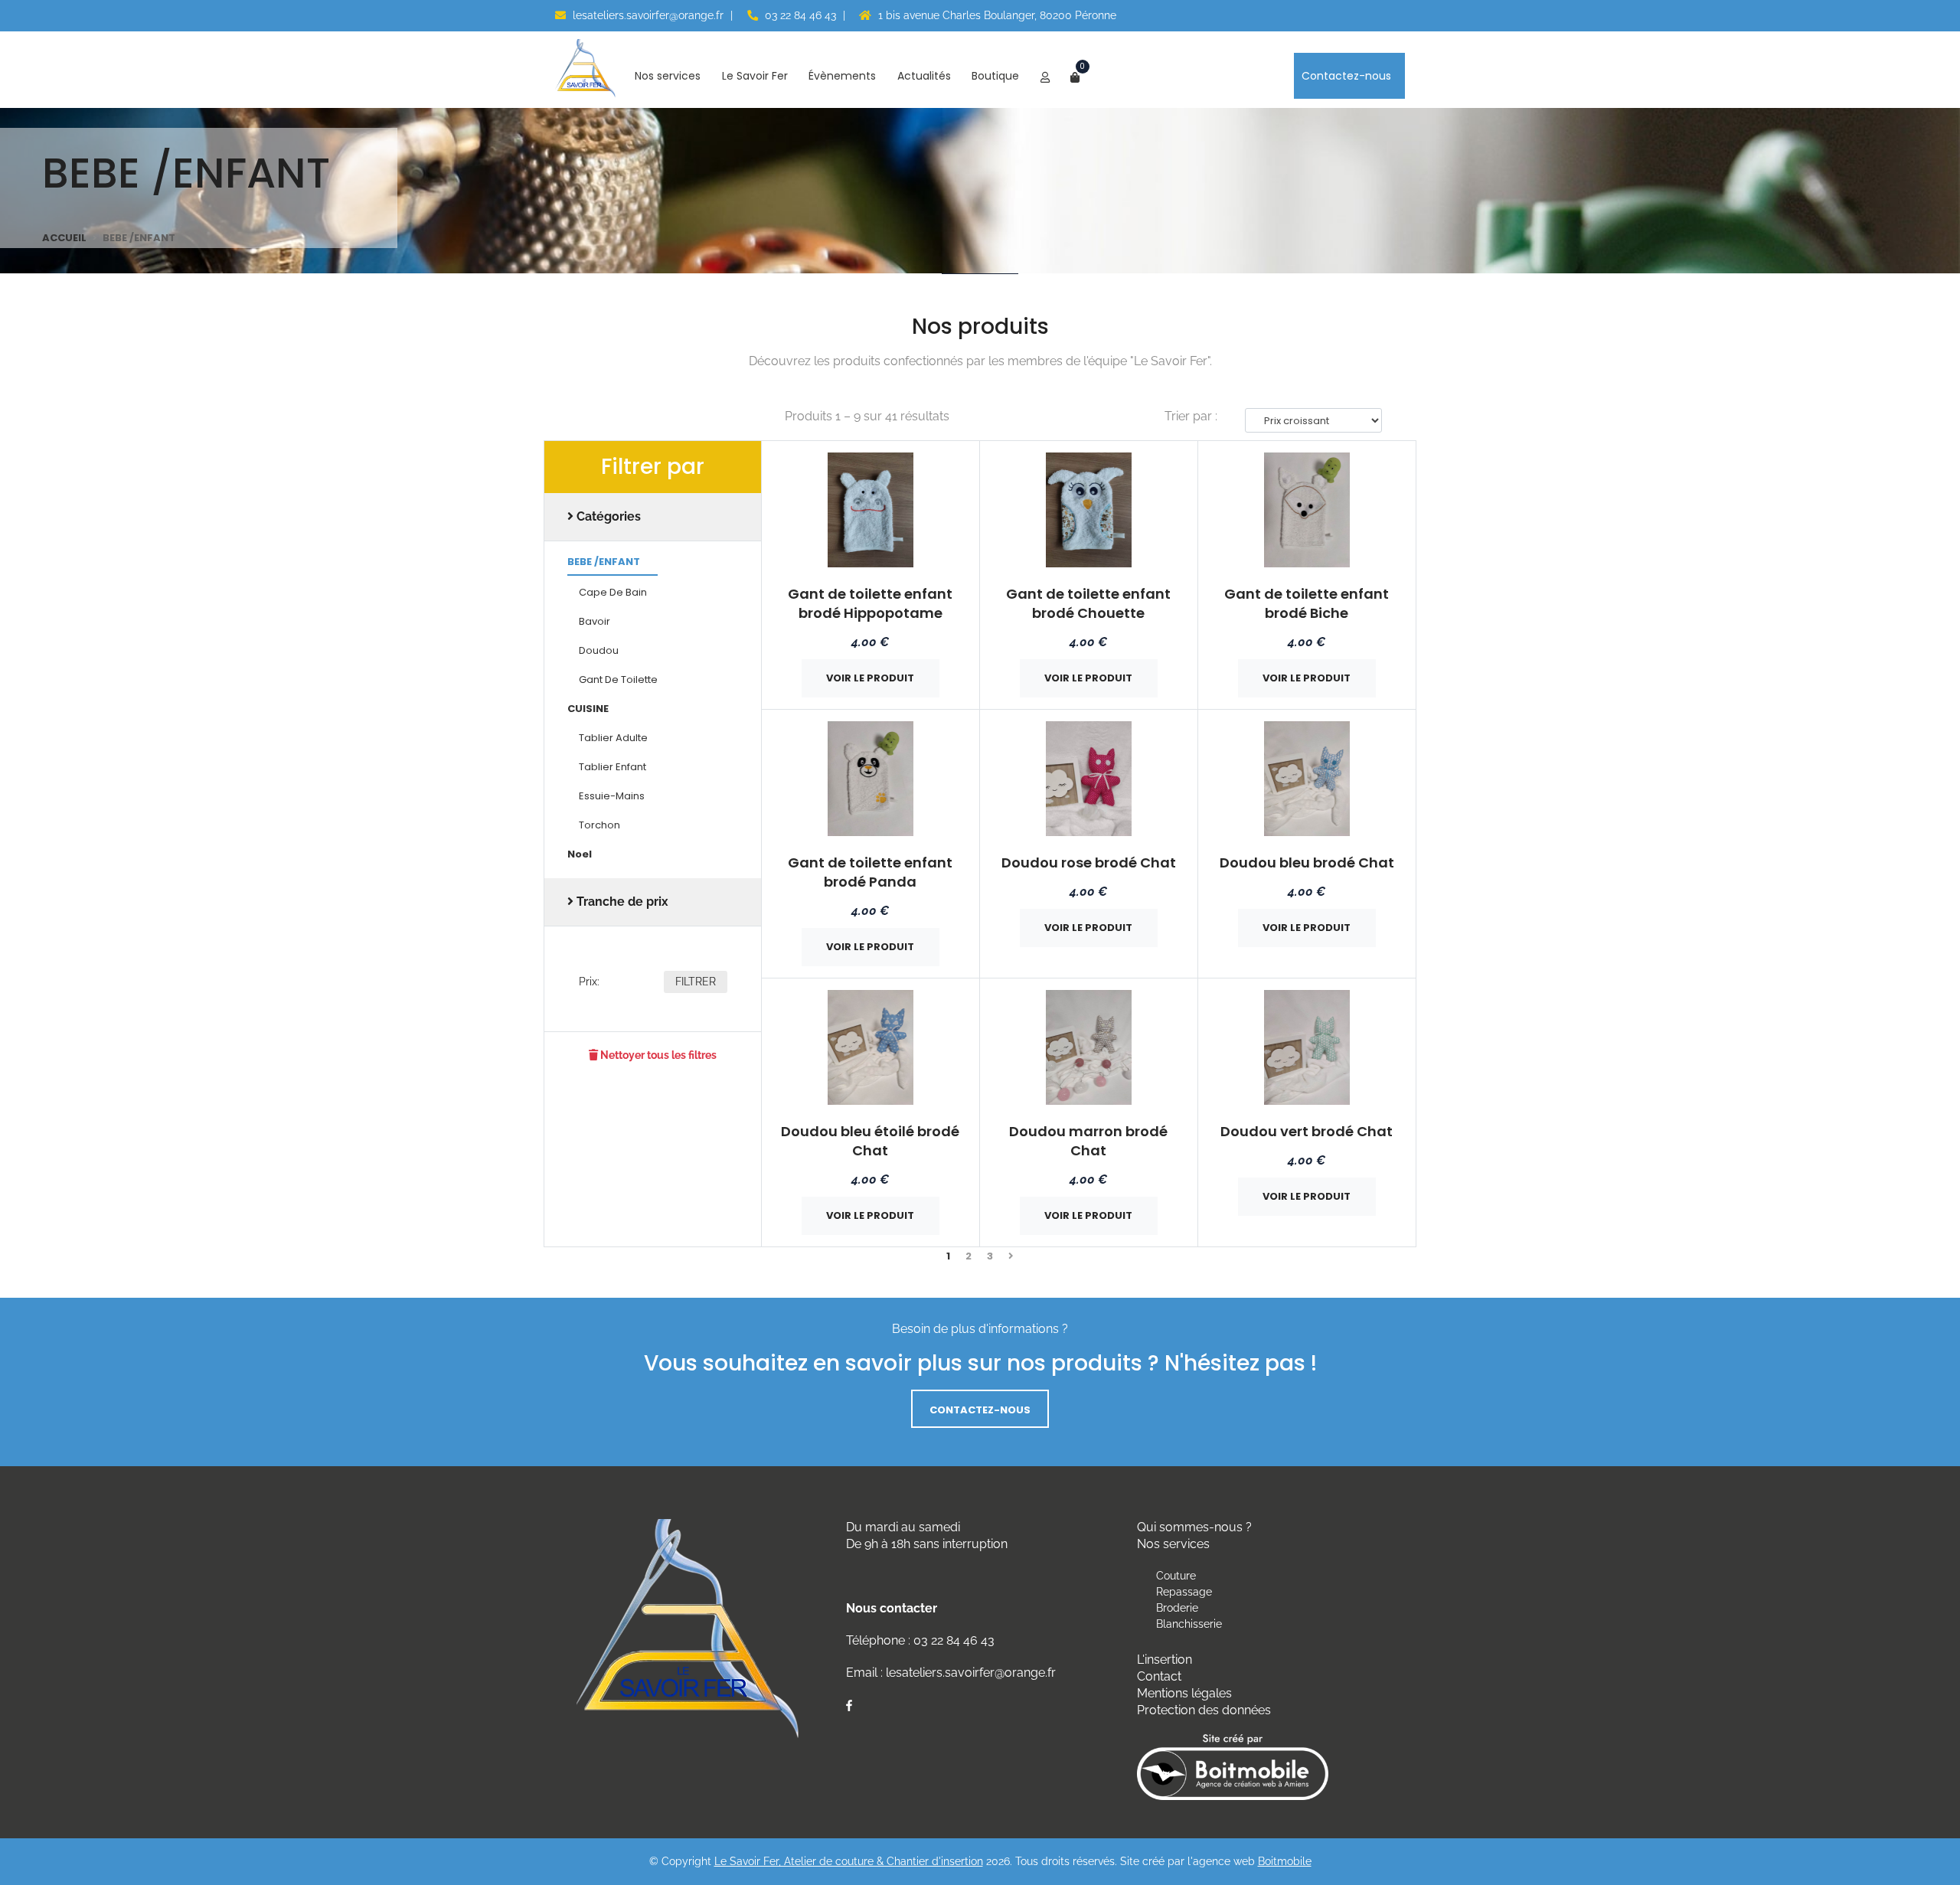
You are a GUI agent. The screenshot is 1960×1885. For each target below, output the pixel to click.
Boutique (997, 76)
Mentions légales (1184, 1693)
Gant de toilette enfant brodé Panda (870, 872)
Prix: (589, 982)
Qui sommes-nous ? (1194, 1527)
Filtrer (696, 982)
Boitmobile (1285, 1861)
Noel (580, 855)
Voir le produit (870, 678)
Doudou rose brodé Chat (1089, 862)
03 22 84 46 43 (799, 15)
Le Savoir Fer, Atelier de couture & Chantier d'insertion (849, 1861)
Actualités (926, 76)
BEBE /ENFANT (604, 563)
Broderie (1177, 1608)
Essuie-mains (612, 797)
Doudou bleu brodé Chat (1307, 862)
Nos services (669, 76)
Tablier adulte (613, 739)
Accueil (64, 238)
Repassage (1184, 1592)
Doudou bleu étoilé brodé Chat (870, 1141)
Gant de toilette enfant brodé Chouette (1088, 603)
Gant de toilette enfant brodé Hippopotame (870, 603)
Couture (1176, 1576)
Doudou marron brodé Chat (1088, 1141)
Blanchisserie (1189, 1624)
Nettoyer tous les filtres (657, 1055)
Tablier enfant (612, 768)
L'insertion (1165, 1660)
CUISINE (588, 710)
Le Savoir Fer (756, 76)
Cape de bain (613, 593)
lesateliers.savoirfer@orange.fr (647, 15)
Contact (1159, 1676)
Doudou (599, 652)
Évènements (844, 76)
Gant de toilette (618, 681)
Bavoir (595, 622)
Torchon (599, 826)
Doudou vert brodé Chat (1307, 1131)
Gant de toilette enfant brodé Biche (1307, 603)
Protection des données (1204, 1710)
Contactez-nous (1348, 76)
